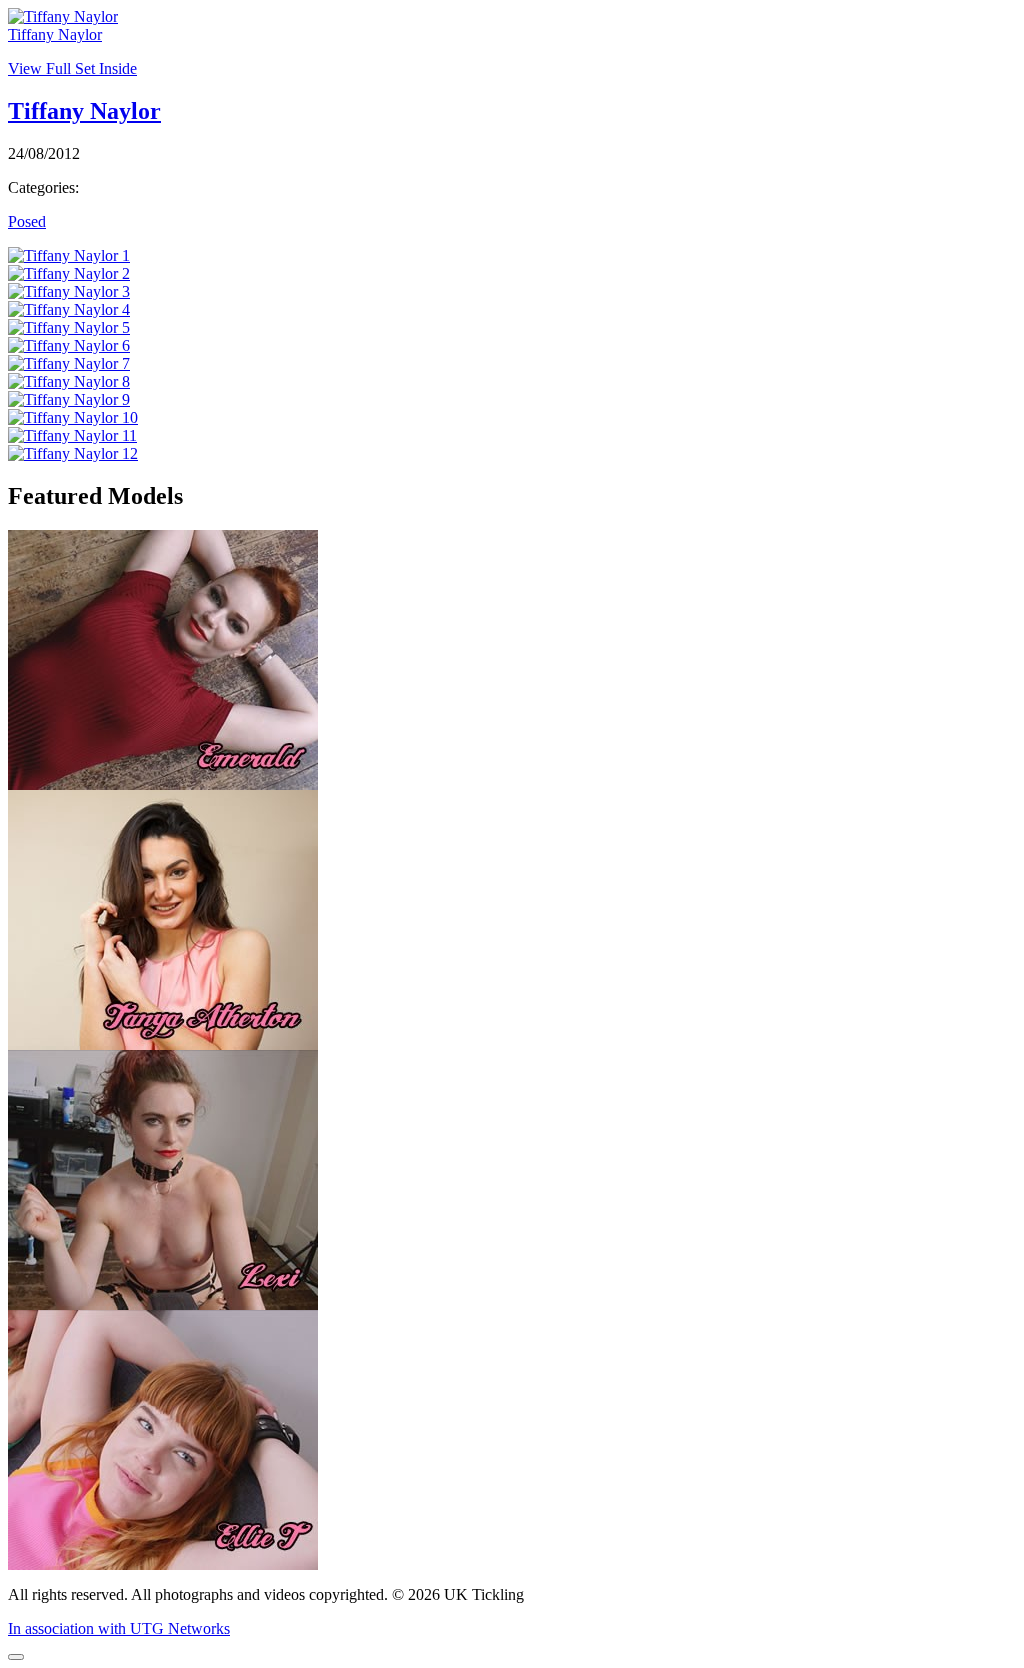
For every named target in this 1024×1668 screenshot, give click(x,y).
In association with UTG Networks (119, 1628)
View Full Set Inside (72, 68)
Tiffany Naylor (55, 34)
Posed (27, 221)
